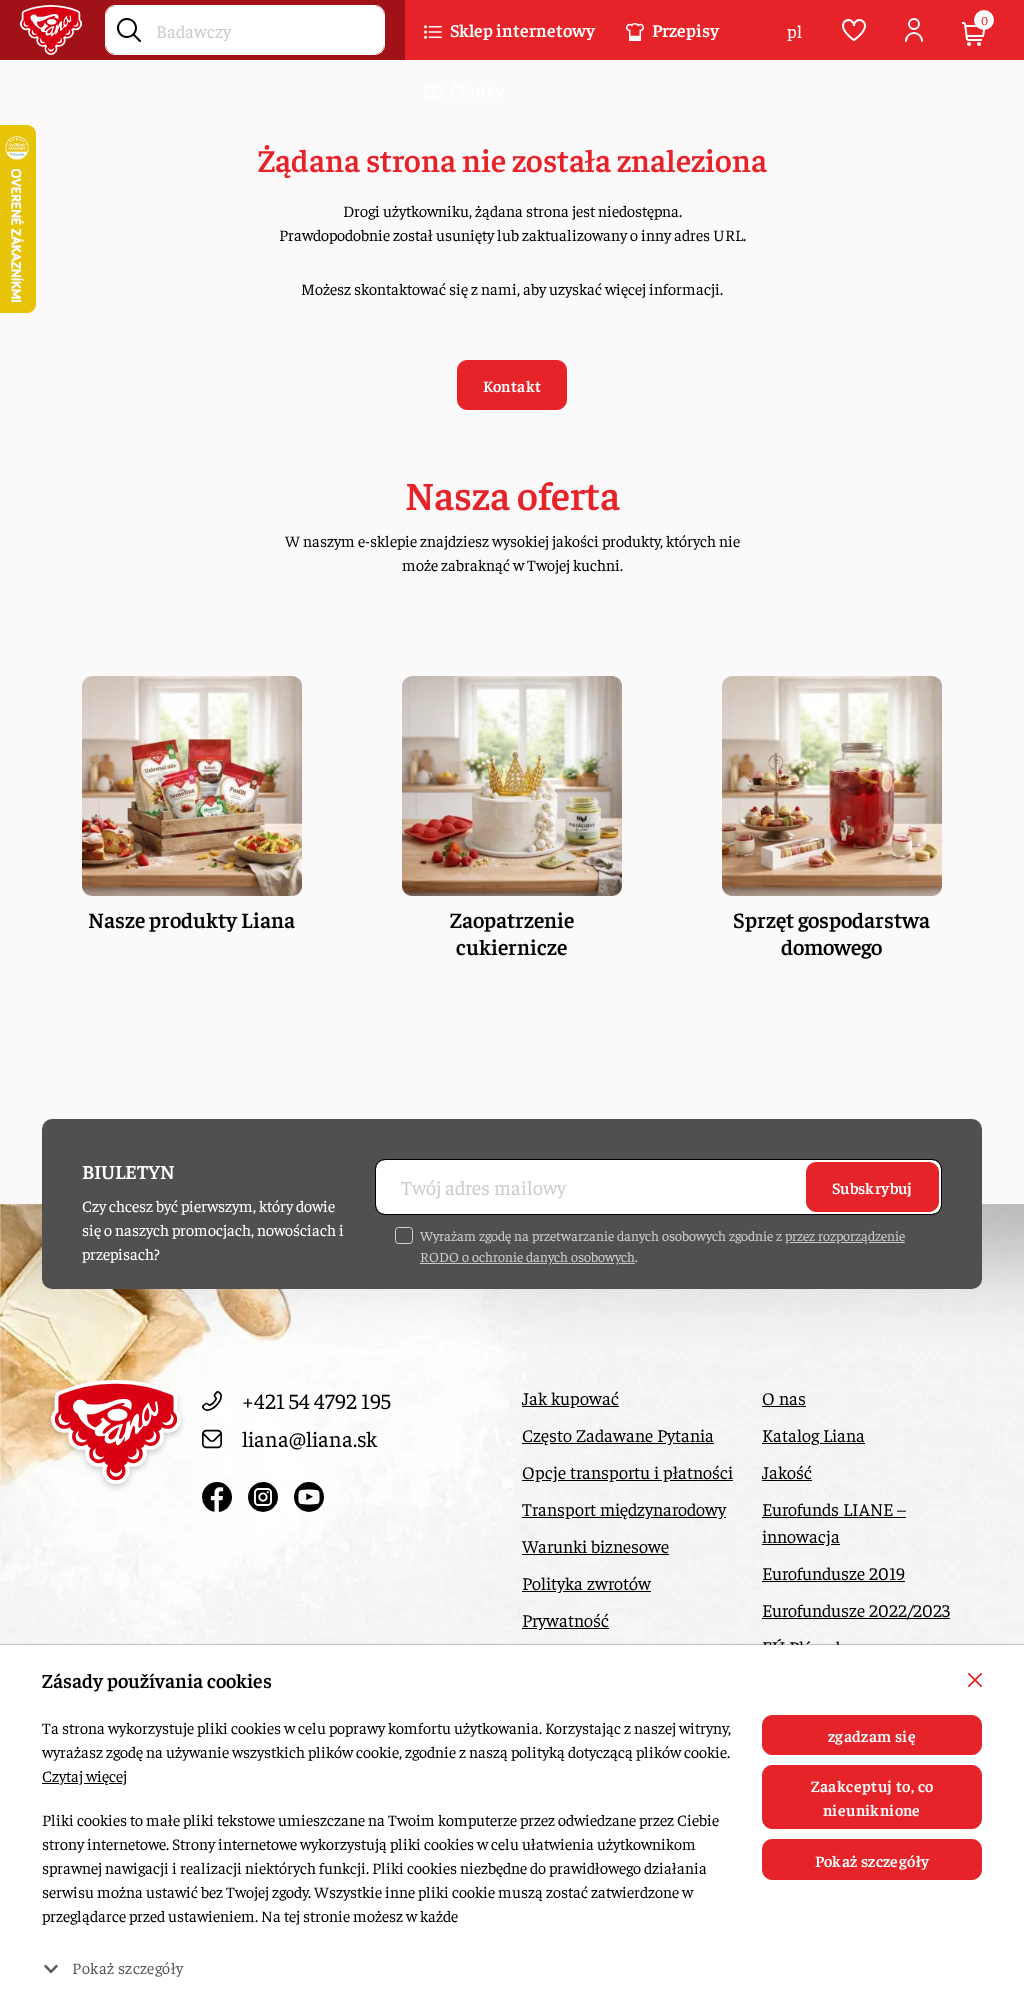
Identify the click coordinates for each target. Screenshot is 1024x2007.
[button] (509, 30)
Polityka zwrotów (586, 1582)
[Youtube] (309, 1492)
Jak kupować (570, 1397)
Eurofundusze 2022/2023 (856, 1609)
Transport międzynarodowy (624, 1508)
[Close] (975, 1680)
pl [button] (794, 30)
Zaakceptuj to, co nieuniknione (872, 1797)
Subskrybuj (872, 1187)
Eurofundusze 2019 (833, 1572)
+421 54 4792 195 (316, 1400)
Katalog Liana (813, 1434)
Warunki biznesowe (595, 1545)
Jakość (787, 1471)
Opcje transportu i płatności (627, 1471)
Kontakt (512, 385)
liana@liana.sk (309, 1438)
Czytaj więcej (84, 1775)
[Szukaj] (129, 26)
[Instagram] (266, 1492)
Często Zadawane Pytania (618, 1434)
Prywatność (565, 1619)
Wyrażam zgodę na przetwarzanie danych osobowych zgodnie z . (662, 1245)
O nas (784, 1397)
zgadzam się (872, 1735)
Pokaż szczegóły (872, 1860)
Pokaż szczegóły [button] (127, 1967)
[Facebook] (220, 1492)
